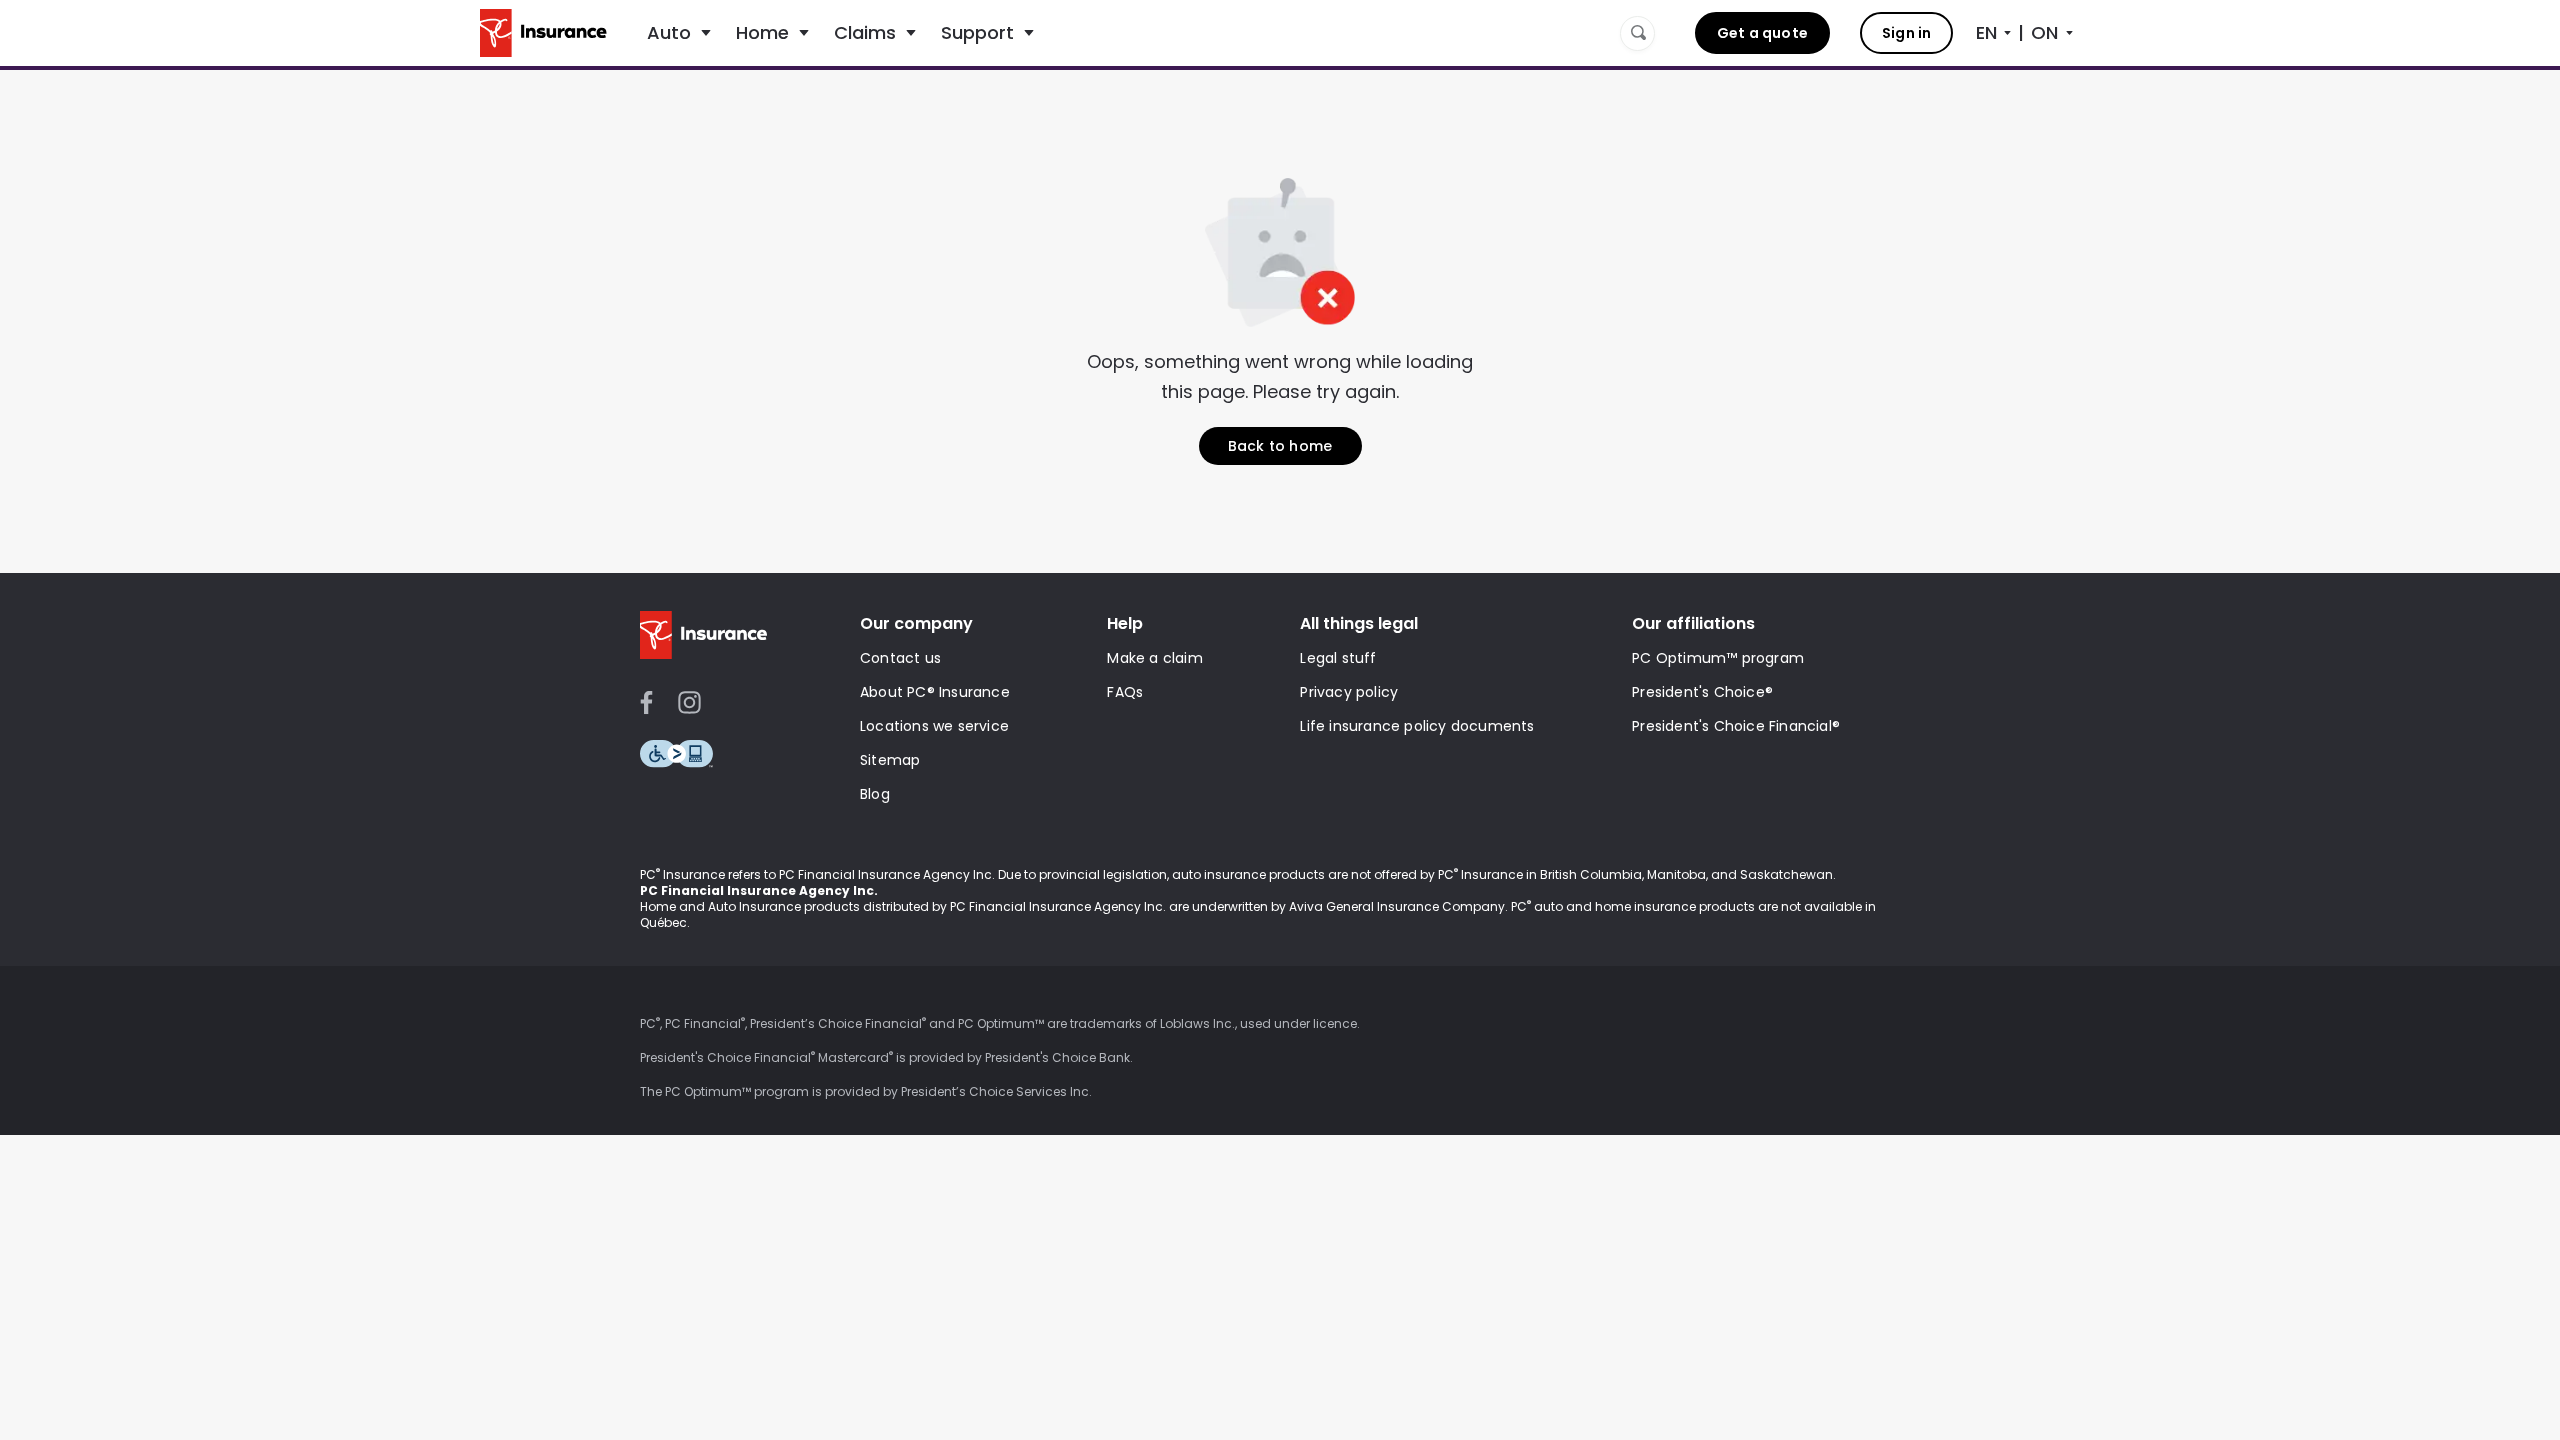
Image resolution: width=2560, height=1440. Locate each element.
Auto (669, 32)
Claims (865, 32)
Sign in (1906, 33)
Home (762, 32)
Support (977, 32)
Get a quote (1762, 33)
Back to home (1280, 446)
